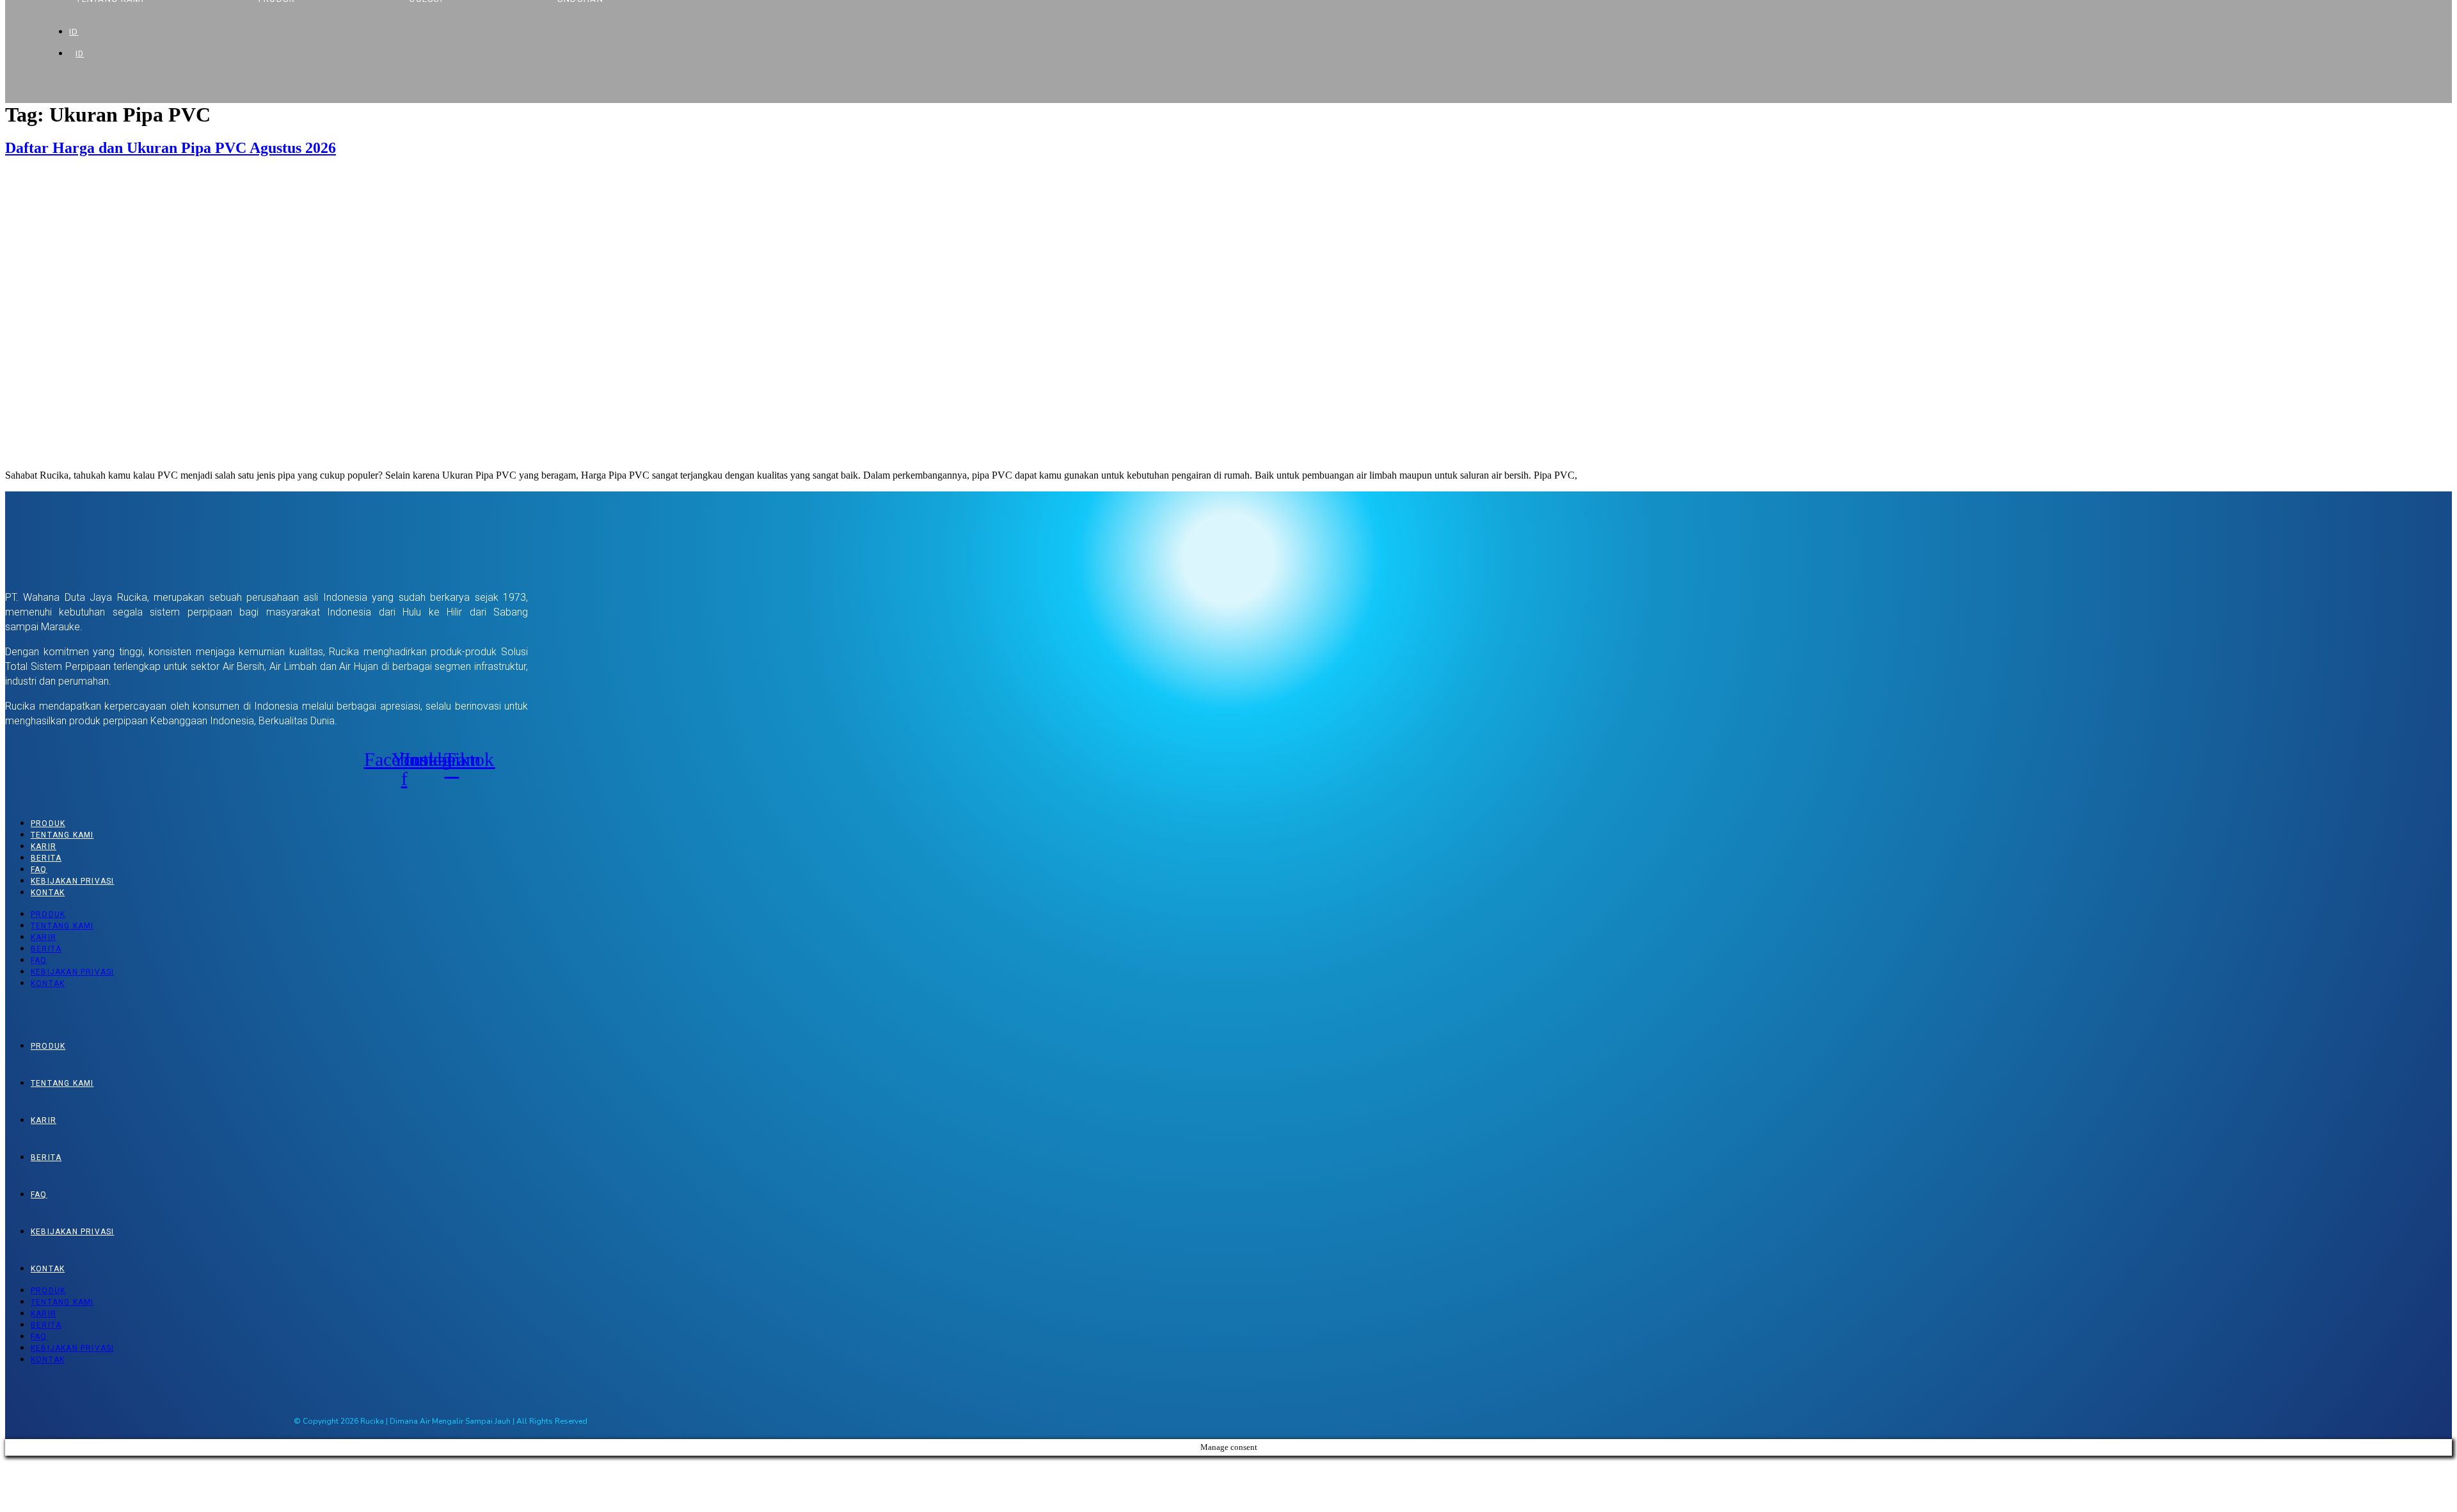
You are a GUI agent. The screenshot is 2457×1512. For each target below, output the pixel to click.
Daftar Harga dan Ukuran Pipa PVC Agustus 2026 (171, 148)
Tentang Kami (62, 835)
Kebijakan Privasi (72, 881)
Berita (46, 858)
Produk (48, 824)
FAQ (39, 870)
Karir (44, 847)
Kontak (48, 893)
